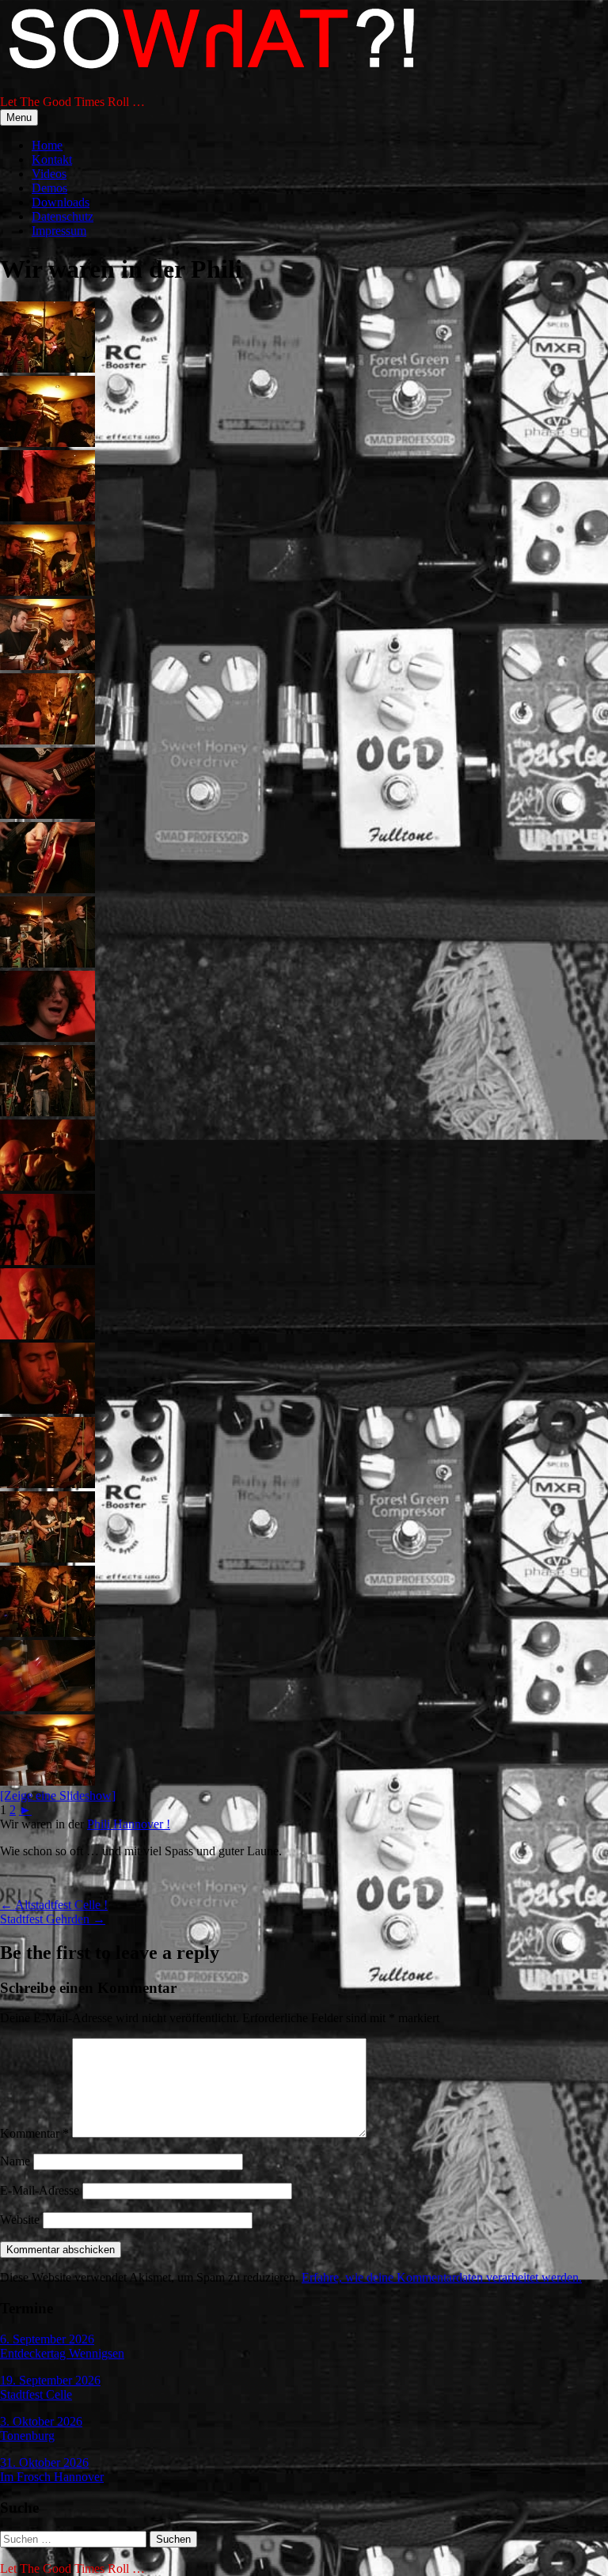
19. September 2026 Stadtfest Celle (50, 2387)
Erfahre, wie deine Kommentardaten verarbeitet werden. (442, 2277)
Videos (49, 174)
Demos (49, 188)
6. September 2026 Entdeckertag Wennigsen (62, 2346)
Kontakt (52, 159)
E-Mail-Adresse (40, 2190)
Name (15, 2161)
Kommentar (34, 2133)
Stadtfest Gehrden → (53, 1919)
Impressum (59, 231)
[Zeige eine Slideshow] (58, 1796)
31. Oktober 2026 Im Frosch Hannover (52, 2470)
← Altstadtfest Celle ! (54, 1905)
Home (47, 145)
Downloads (61, 202)
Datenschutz (63, 216)
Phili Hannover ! (129, 1824)
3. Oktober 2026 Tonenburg (41, 2428)
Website (20, 2220)
